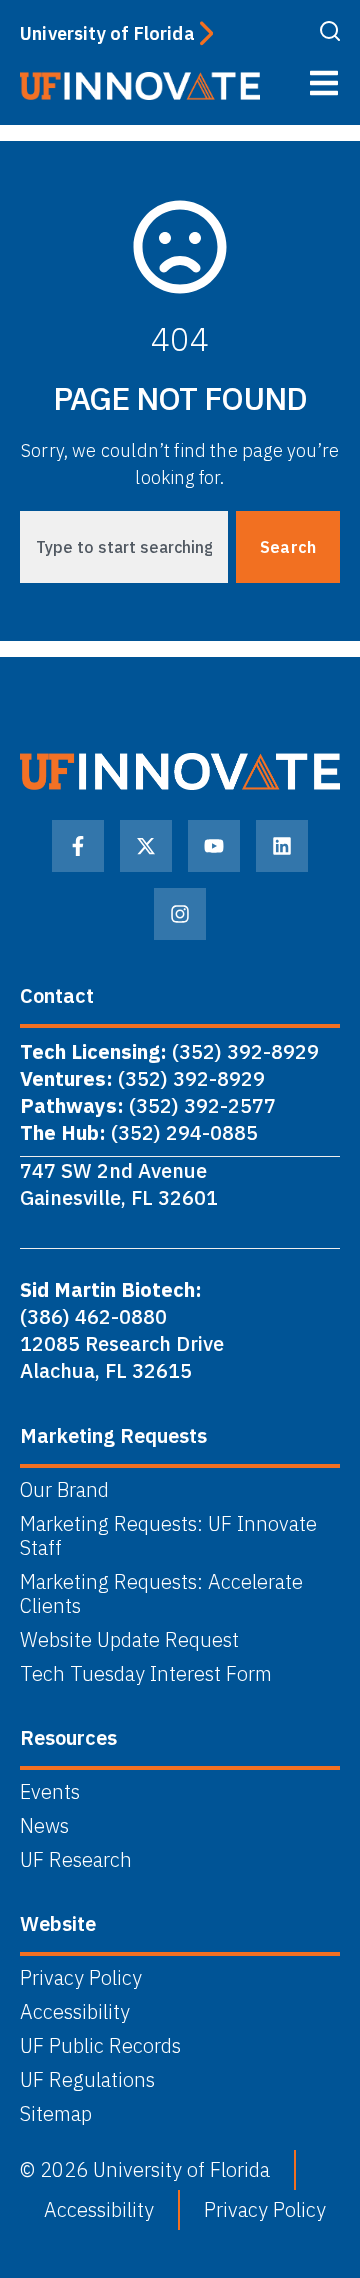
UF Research (76, 1860)
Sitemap (56, 2114)
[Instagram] (180, 914)
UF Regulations (87, 2080)
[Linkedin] (282, 846)
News (44, 1826)
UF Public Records (100, 2046)
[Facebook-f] (78, 846)
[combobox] (124, 547)
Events (50, 1792)
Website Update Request (129, 1640)
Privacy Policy (81, 1978)
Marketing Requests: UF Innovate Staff (168, 1536)
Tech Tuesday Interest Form (146, 1674)
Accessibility (75, 2012)
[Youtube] (214, 846)
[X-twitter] (146, 846)
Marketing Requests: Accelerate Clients (161, 1594)
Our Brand (64, 1490)
